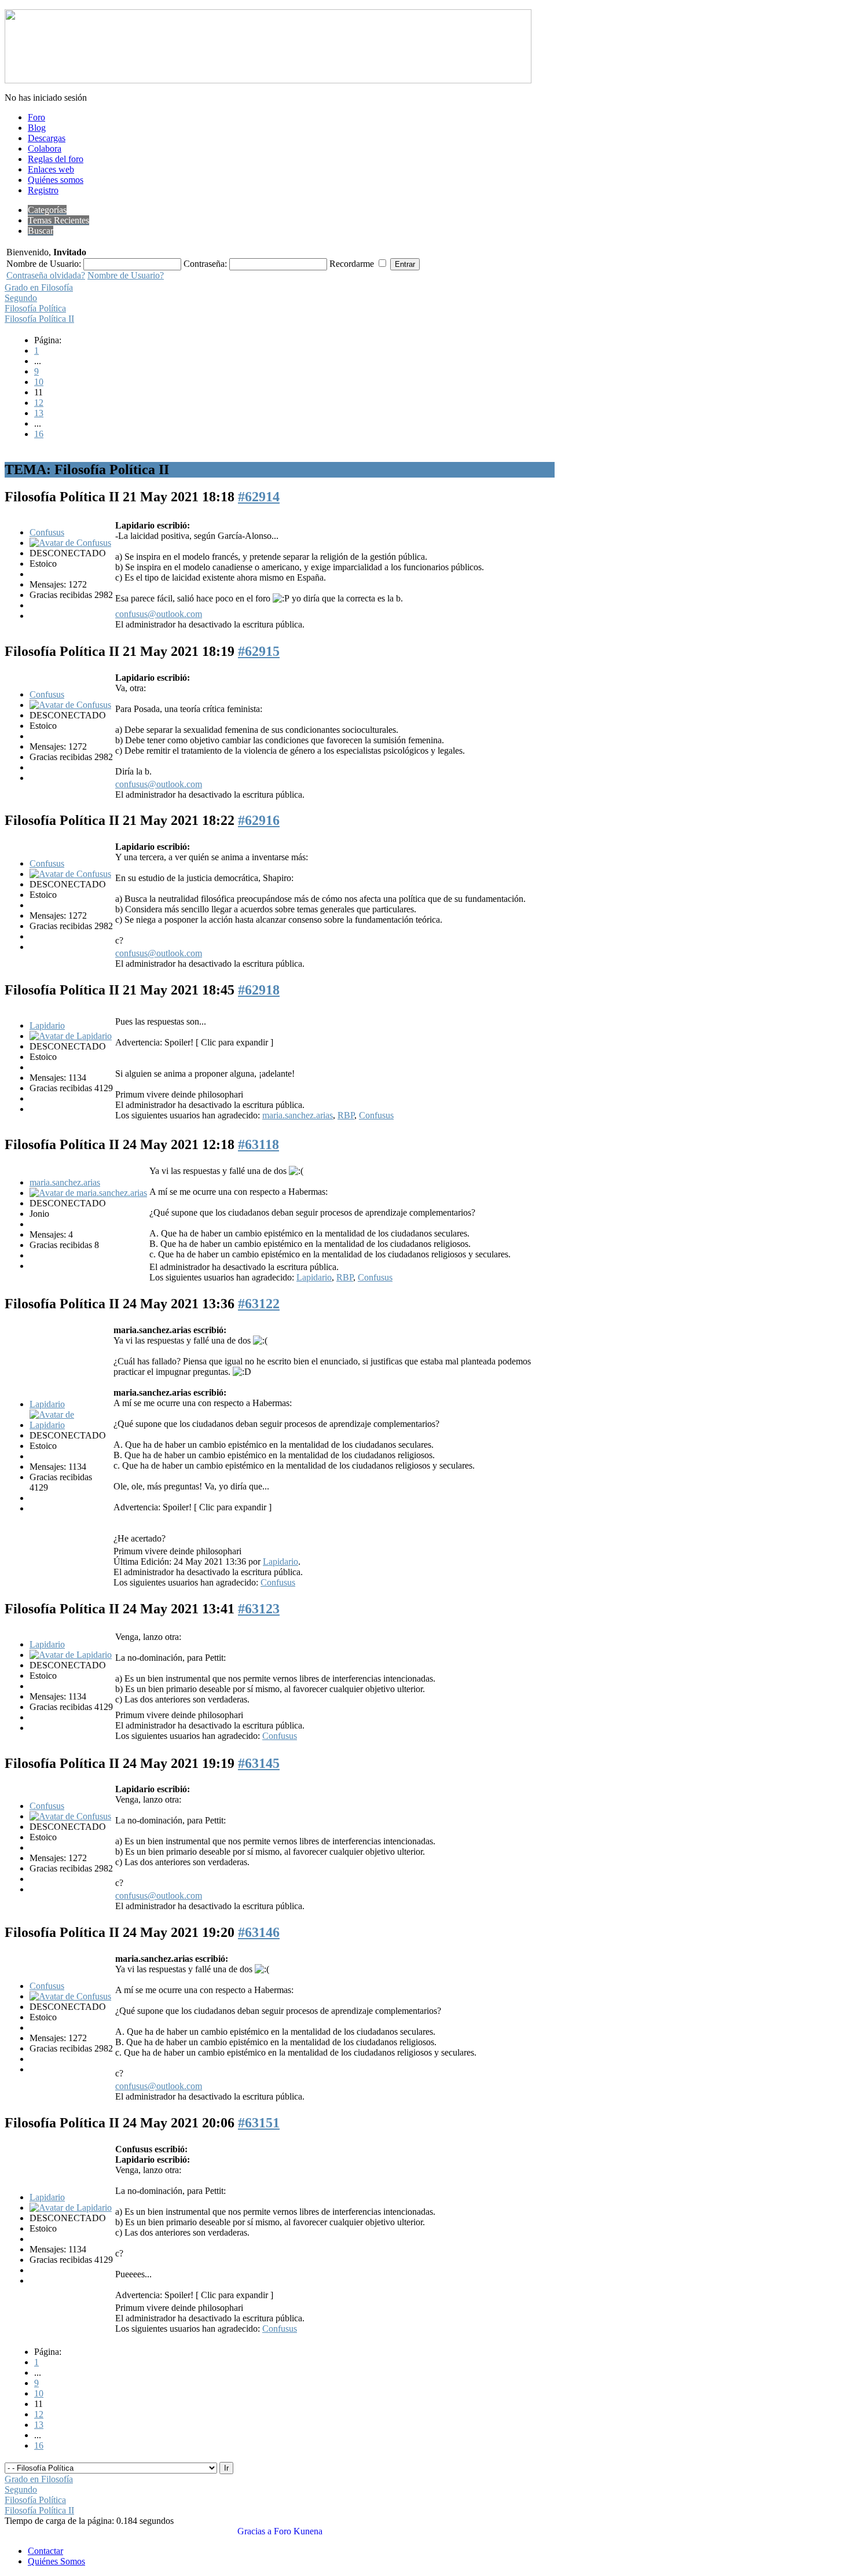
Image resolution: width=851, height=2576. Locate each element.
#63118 (258, 1144)
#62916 (259, 820)
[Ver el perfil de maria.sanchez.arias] (88, 1193)
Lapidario (47, 1025)
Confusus (47, 532)
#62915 (259, 651)
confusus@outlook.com (159, 614)
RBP (346, 1115)
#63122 (259, 1304)
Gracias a (254, 2531)
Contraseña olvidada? (46, 275)
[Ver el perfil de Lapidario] (71, 1036)
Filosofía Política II (39, 319)
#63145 (259, 1763)
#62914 (259, 497)
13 (39, 413)
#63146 (259, 1932)
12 (39, 403)
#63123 (259, 1609)
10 (39, 382)
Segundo (21, 298)
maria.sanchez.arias (298, 1115)
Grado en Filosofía (39, 287)
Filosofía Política (35, 308)
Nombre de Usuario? (126, 275)
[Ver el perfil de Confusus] (70, 543)
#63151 (259, 2123)
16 (39, 434)
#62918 (259, 990)
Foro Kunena (298, 2531)
